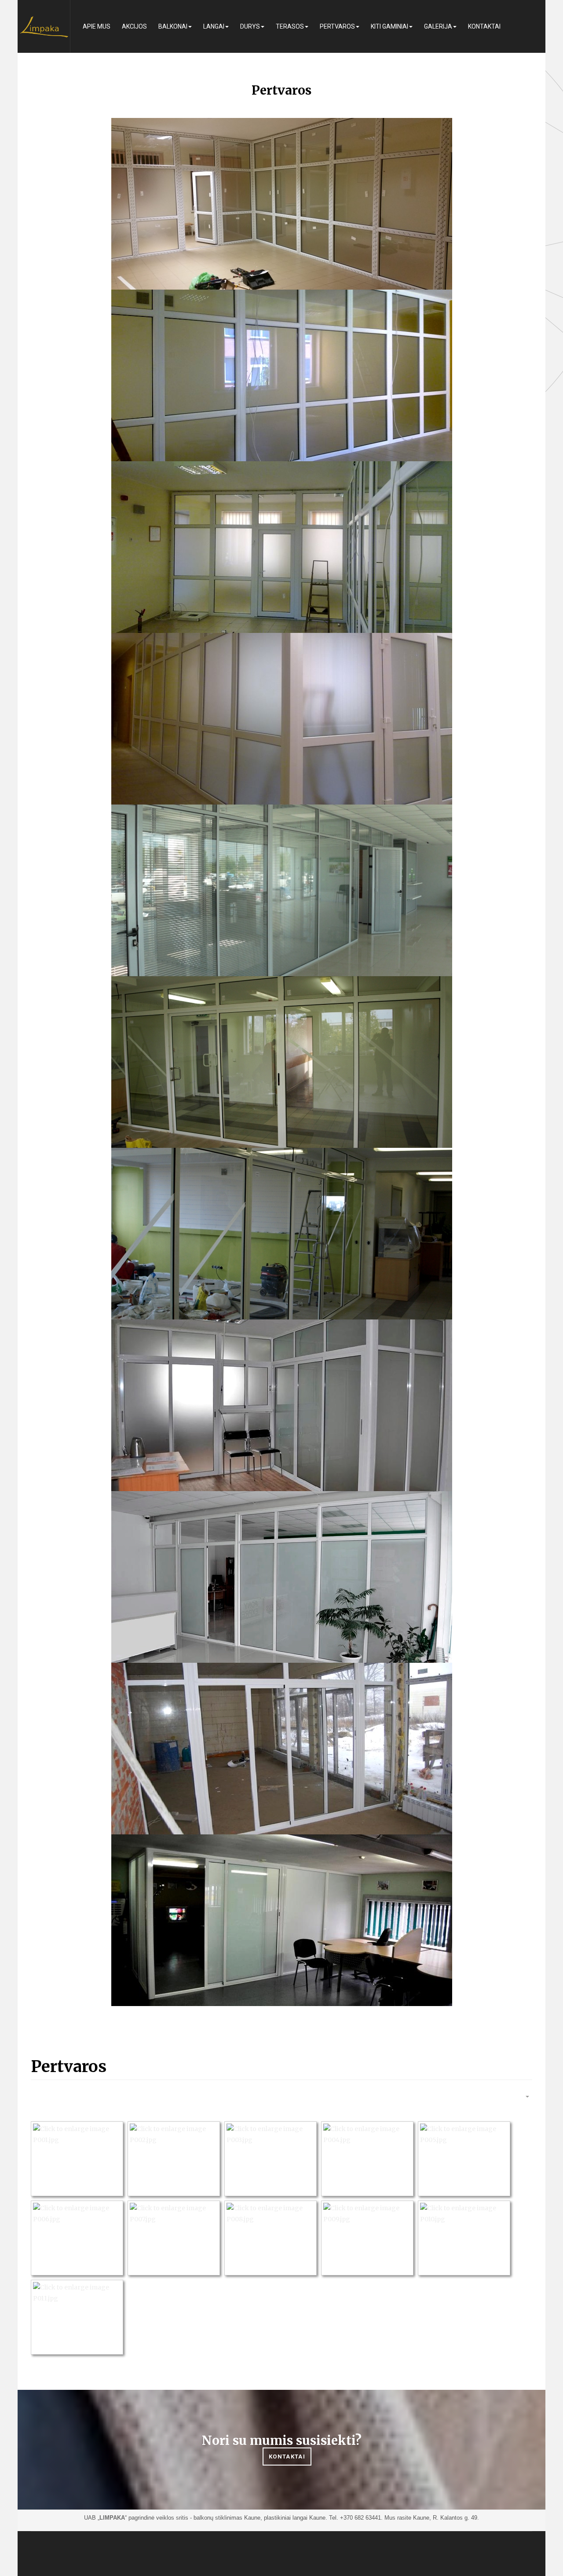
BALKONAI (173, 26)
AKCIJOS (134, 26)
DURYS (250, 26)
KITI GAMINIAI (389, 26)
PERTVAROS (337, 26)
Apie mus (97, 26)
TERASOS (290, 26)
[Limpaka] (44, 26)
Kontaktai (484, 26)
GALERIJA (438, 26)
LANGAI (214, 26)
